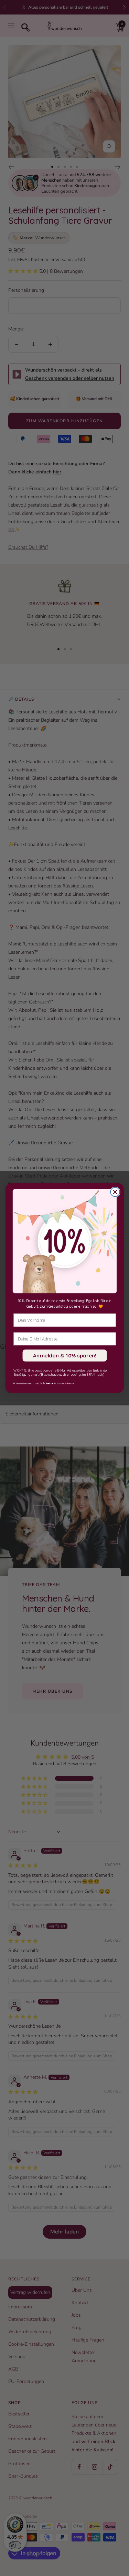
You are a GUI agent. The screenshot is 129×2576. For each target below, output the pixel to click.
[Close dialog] (115, 1192)
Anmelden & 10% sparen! (64, 1356)
